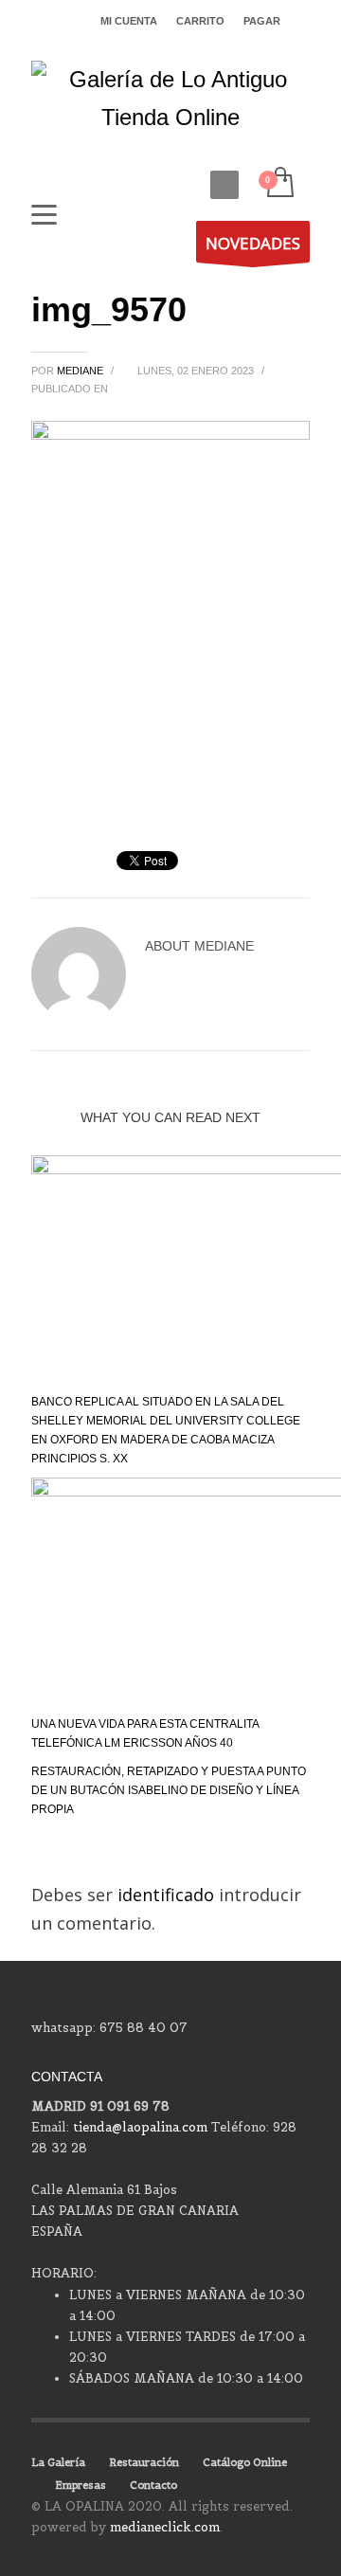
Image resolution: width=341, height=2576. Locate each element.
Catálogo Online (245, 2462)
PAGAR (262, 21)
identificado (168, 1895)
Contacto (153, 2485)
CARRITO (200, 21)
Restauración (144, 2462)
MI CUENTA (129, 21)
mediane (81, 371)
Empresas (81, 2485)
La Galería (58, 2462)
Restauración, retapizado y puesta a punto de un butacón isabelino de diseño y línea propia (169, 1790)
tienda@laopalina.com (140, 2127)
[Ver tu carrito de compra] (279, 183)
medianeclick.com (165, 2527)
